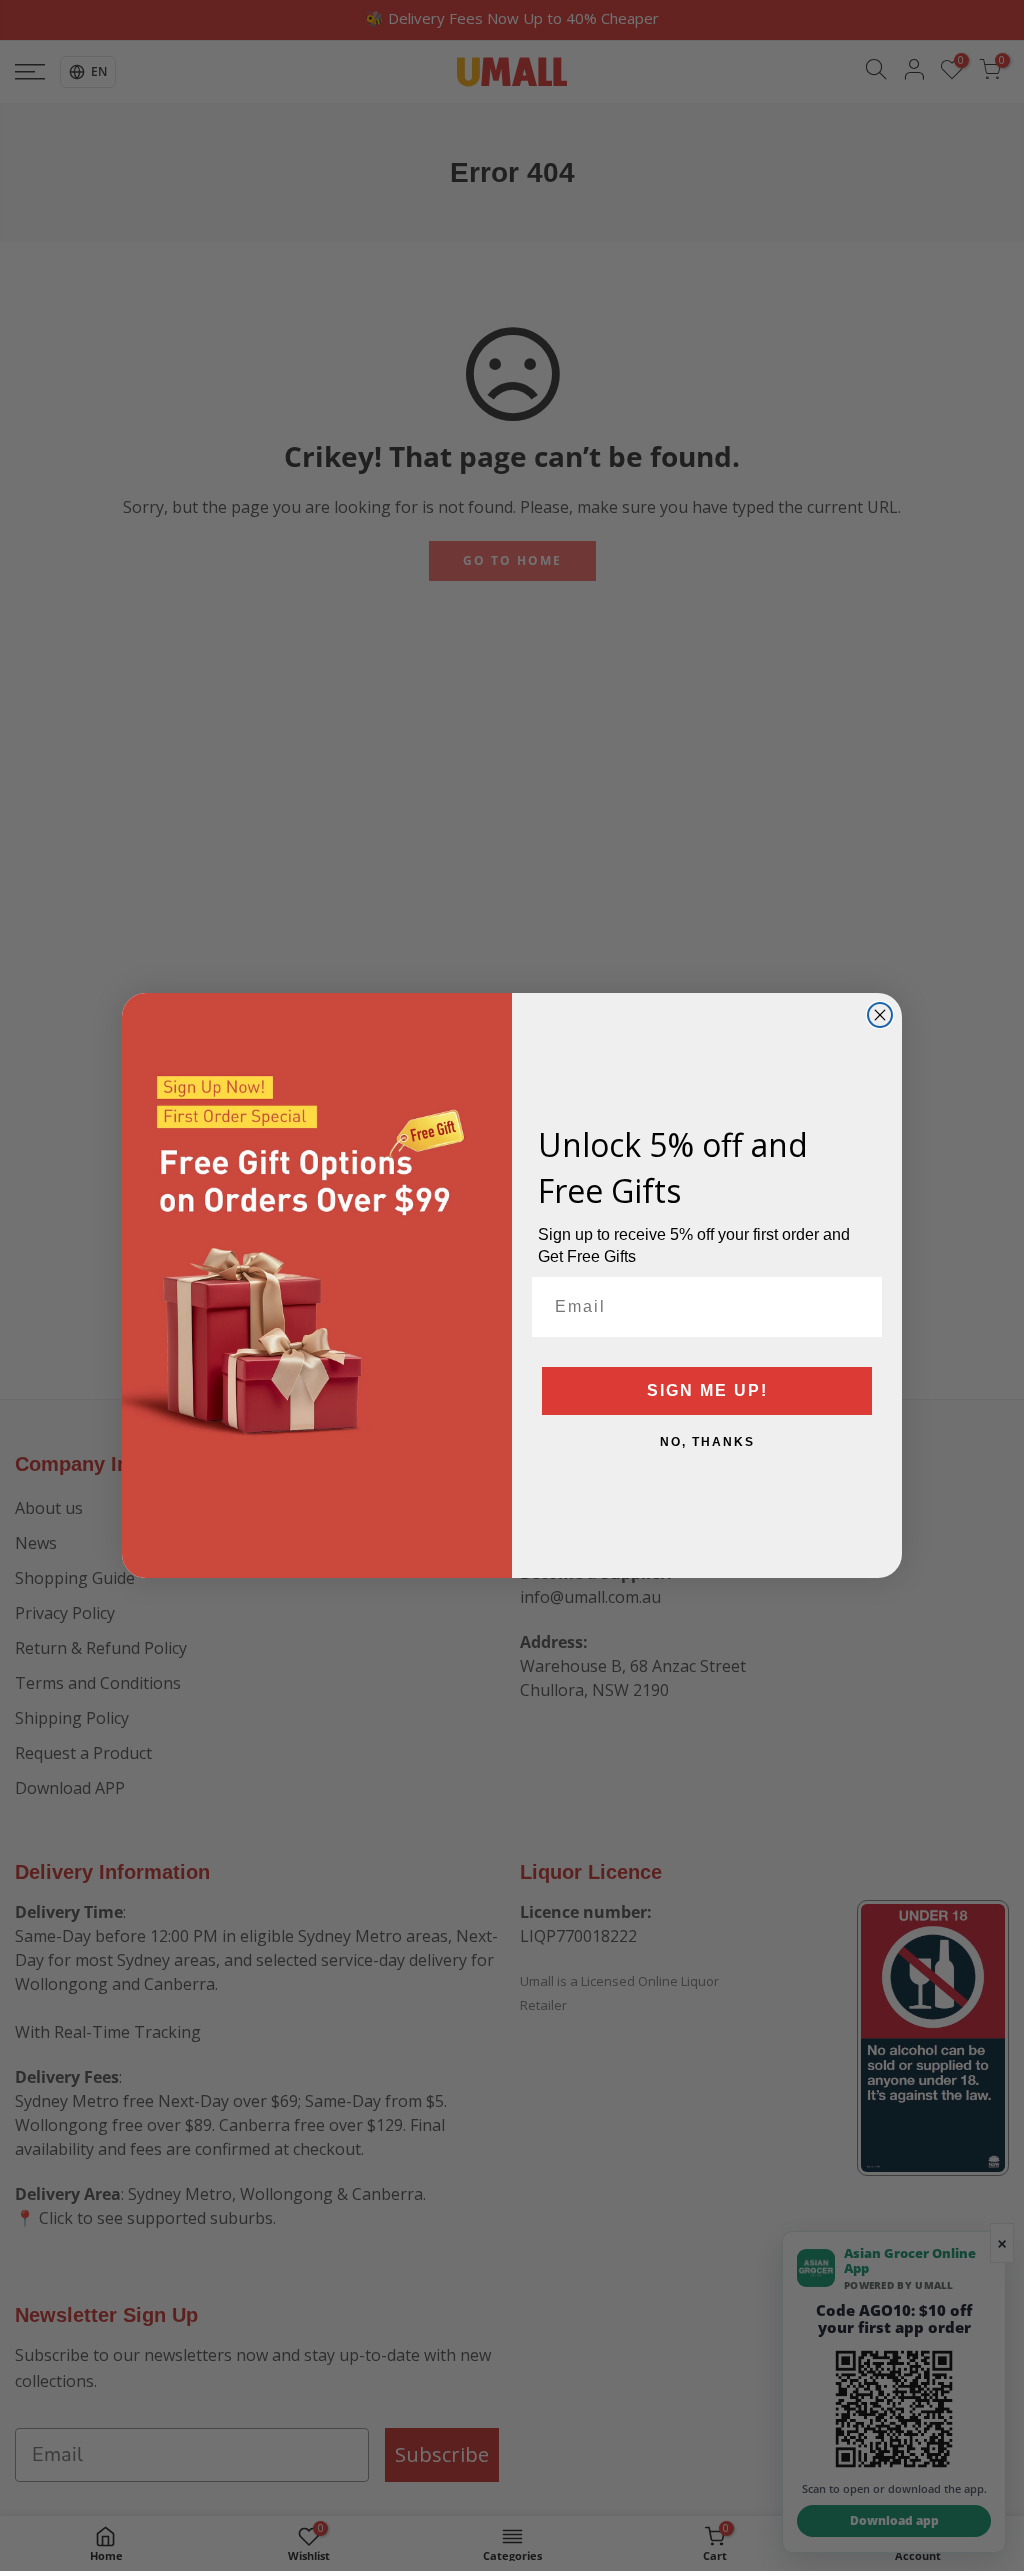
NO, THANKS (707, 1442)
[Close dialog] (880, 1015)
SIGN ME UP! (707, 1390)
